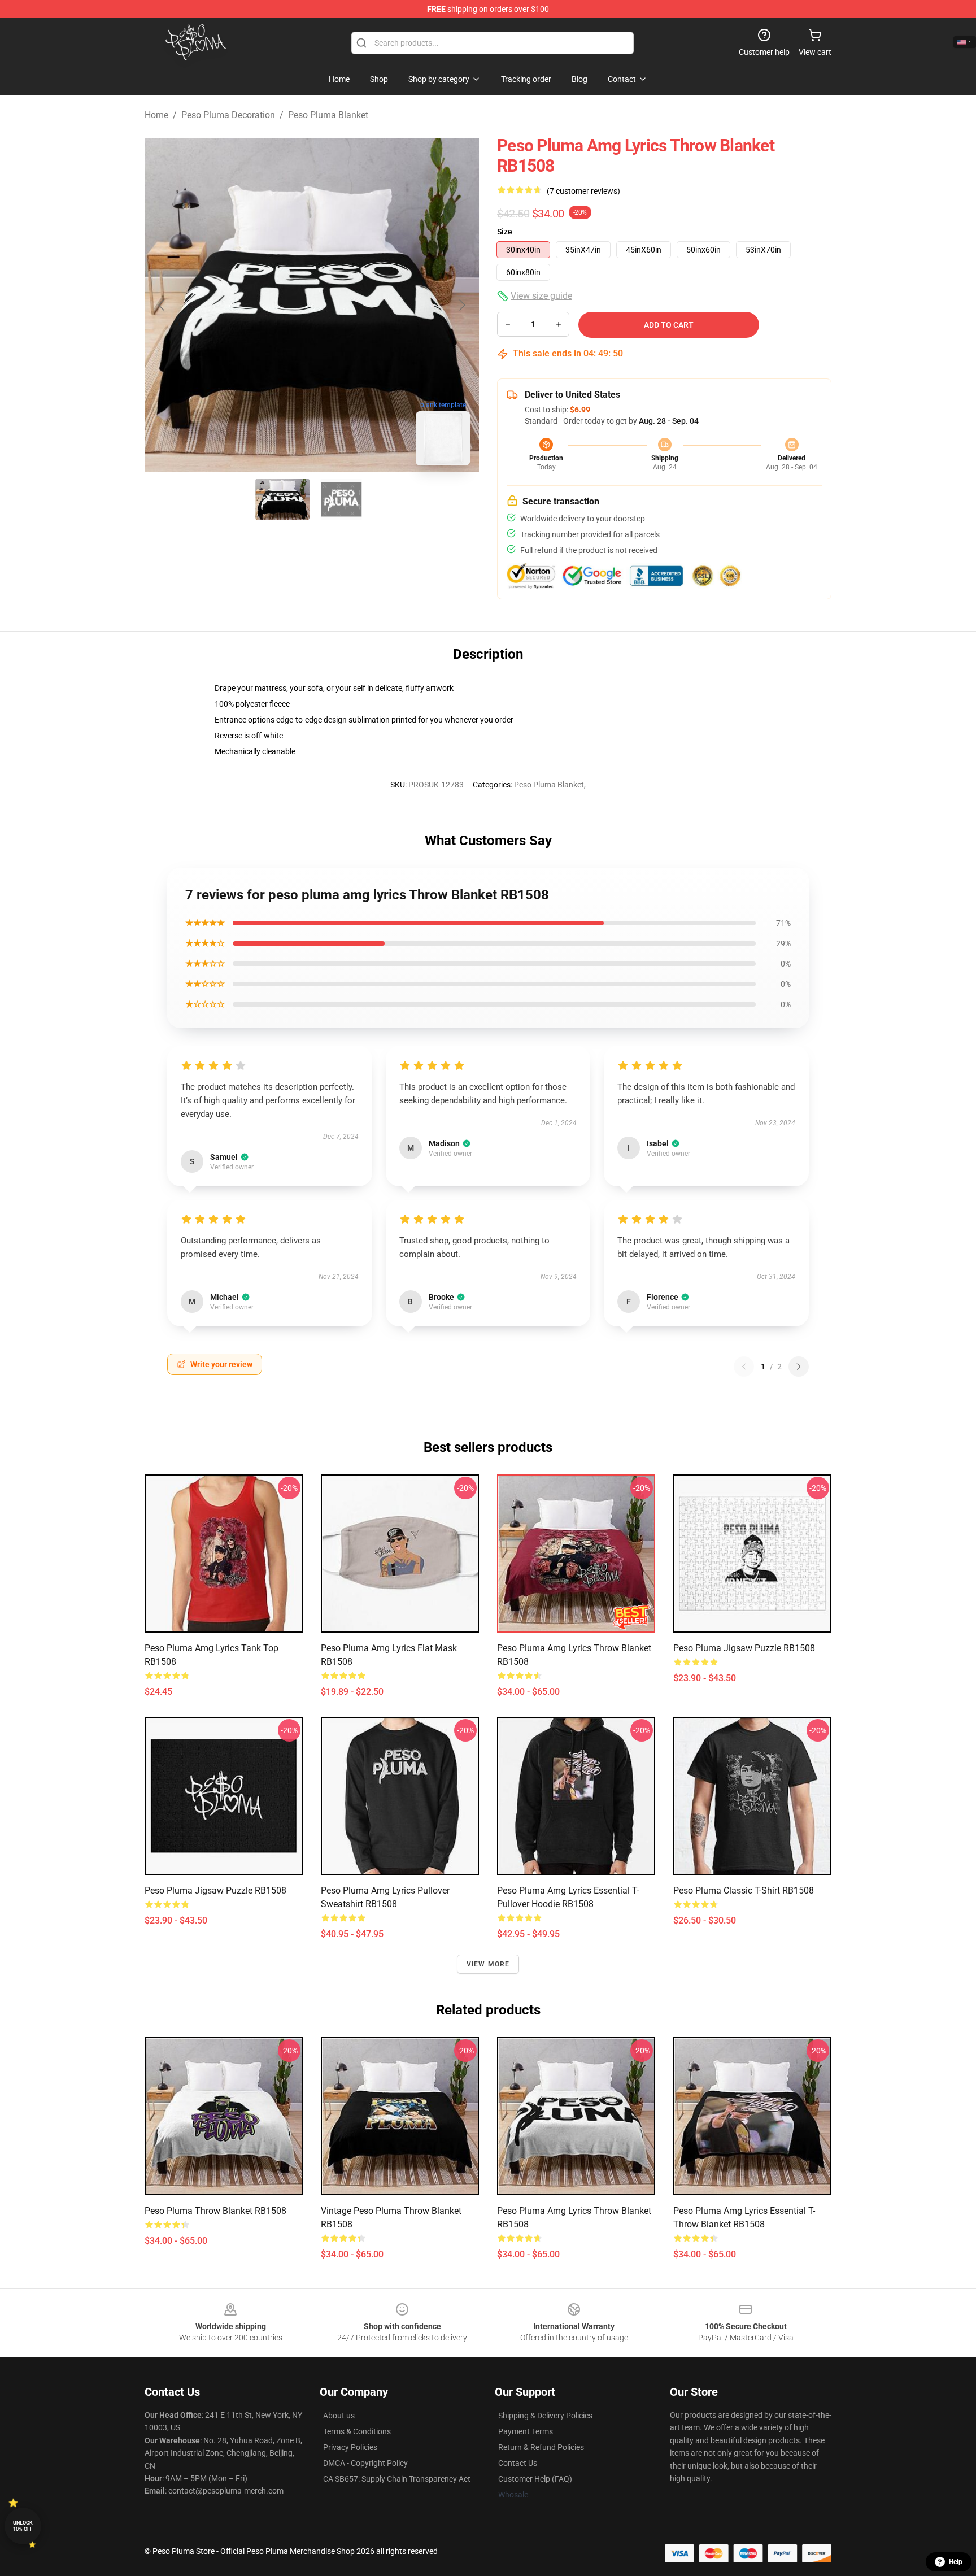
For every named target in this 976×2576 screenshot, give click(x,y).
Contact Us (518, 2463)
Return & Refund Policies (541, 2447)
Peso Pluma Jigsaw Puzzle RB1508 (215, 1890)
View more (488, 1964)
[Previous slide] (162, 305)
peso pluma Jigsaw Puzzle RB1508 (744, 1648)
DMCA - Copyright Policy (365, 2463)
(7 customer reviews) (583, 191)
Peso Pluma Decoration (228, 115)
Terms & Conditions (357, 2431)
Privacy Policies (350, 2447)
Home (156, 115)
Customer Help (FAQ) (535, 2479)
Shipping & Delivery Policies (545, 2416)
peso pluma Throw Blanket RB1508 (215, 2211)
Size (505, 232)
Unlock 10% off (23, 2526)
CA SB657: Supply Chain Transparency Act (397, 2479)
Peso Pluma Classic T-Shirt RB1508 (744, 1890)
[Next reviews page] (799, 1367)
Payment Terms (526, 2431)
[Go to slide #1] (282, 499)
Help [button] (956, 2562)
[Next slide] (461, 305)
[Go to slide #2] (341, 499)
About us (339, 2416)
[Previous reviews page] (744, 1367)
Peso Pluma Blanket (328, 115)
